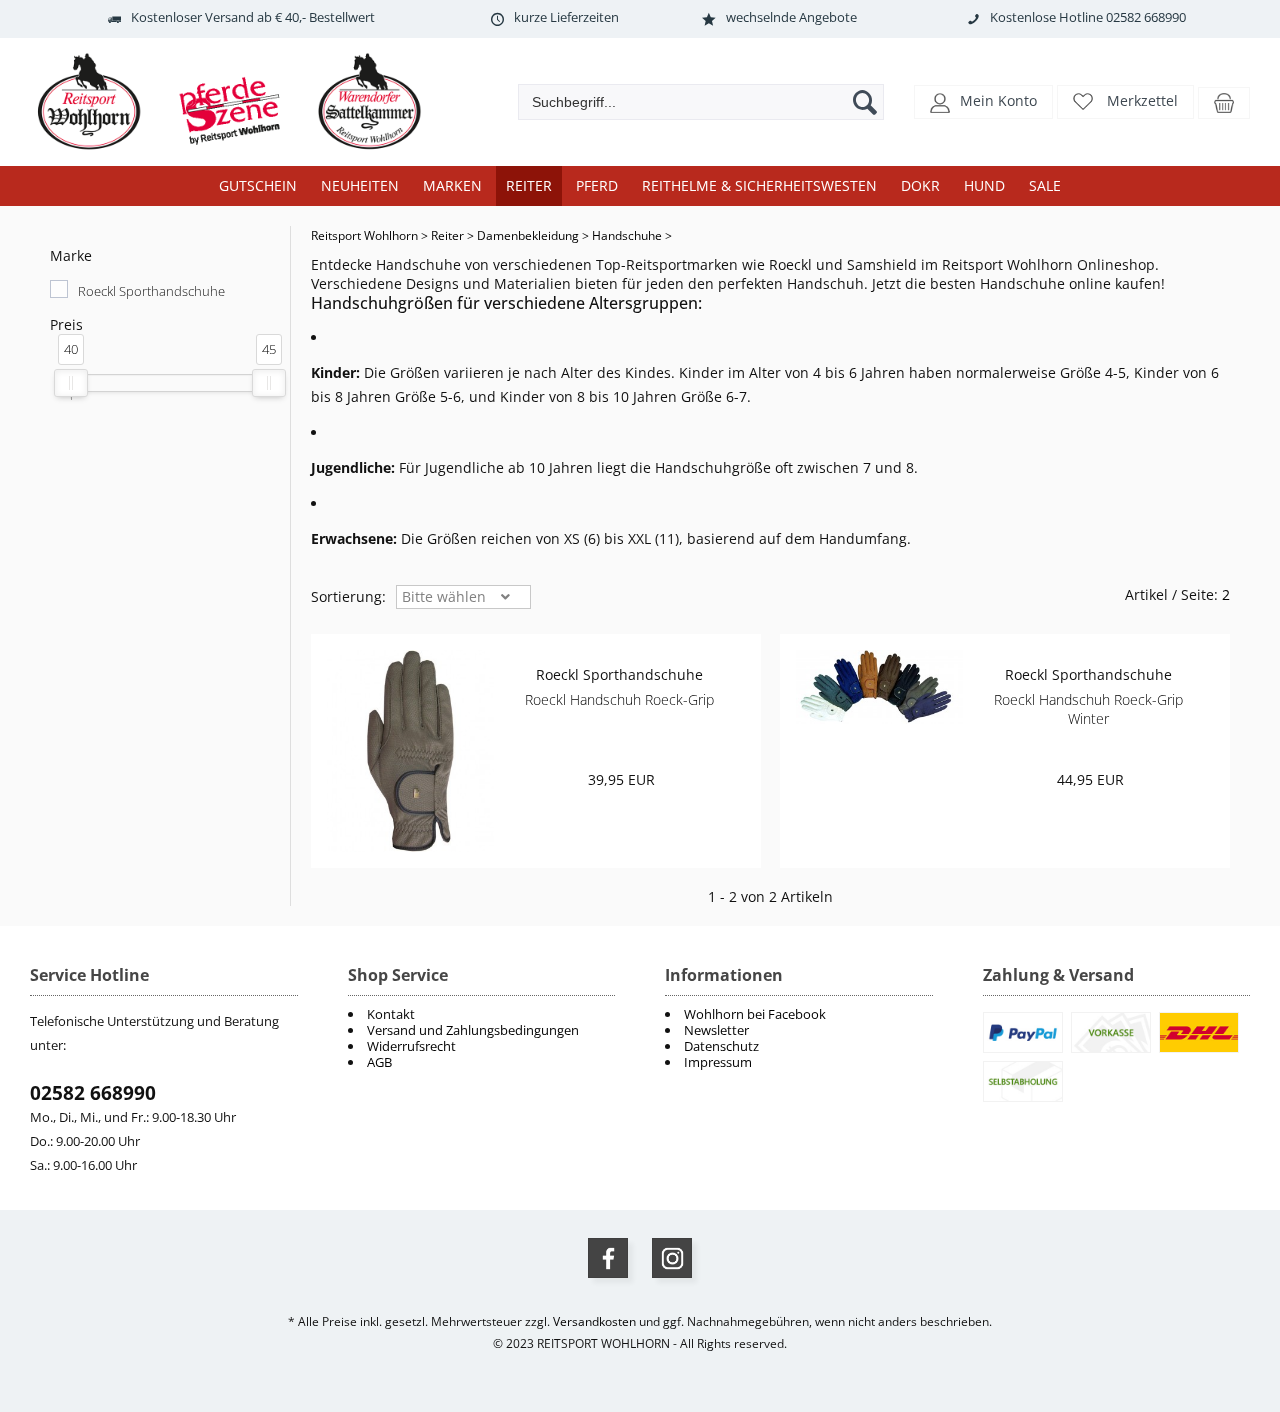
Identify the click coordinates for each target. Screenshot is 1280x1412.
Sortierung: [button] (348, 596)
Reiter (529, 185)
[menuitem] (799, 1014)
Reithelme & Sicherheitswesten (759, 185)
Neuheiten (360, 185)
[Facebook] (608, 1258)
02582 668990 (93, 1093)
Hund (984, 185)
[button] (983, 100)
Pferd (597, 185)
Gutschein (258, 185)
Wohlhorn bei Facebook (755, 1014)
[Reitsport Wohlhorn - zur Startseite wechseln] (240, 150)
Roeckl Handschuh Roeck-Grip (619, 699)
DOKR (920, 185)
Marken (452, 185)
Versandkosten (594, 1321)
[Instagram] (672, 1258)
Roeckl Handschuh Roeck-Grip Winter (1088, 709)
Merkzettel (1142, 100)
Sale (1045, 185)
